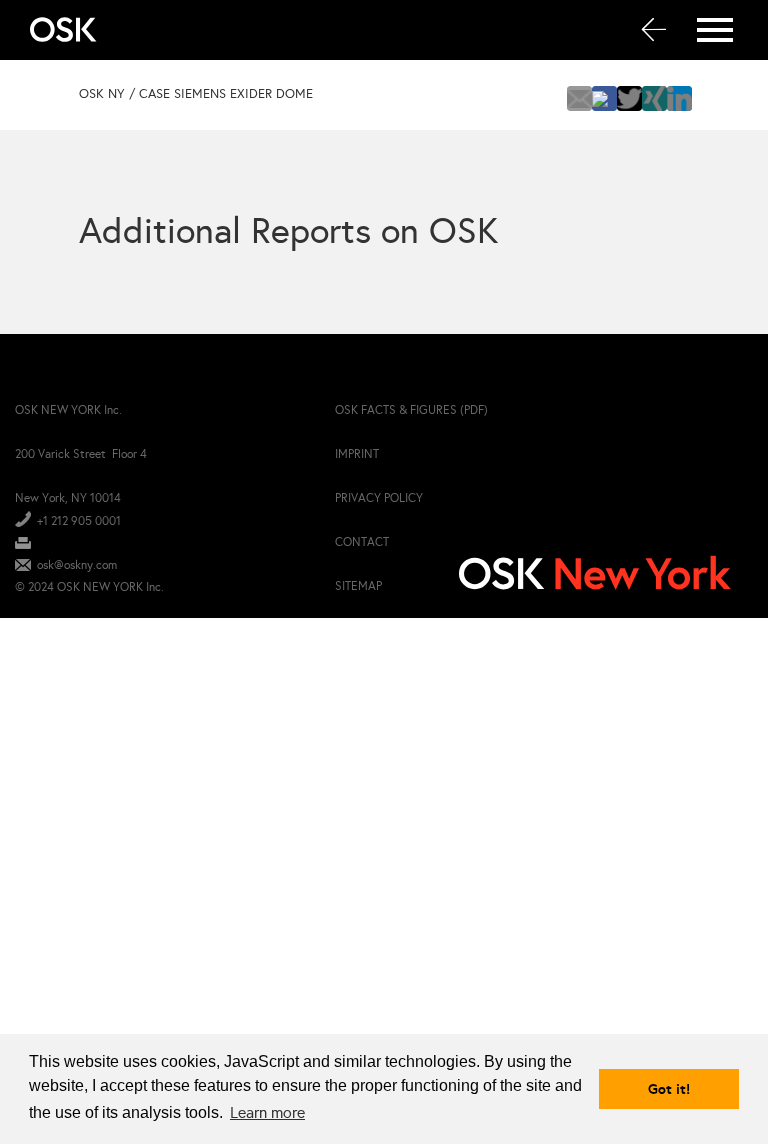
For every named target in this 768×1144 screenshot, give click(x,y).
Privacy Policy (379, 498)
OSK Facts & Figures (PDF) (411, 410)
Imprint (357, 454)
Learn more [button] (267, 1112)
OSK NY (102, 94)
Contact (362, 542)
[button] (579, 98)
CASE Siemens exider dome (226, 94)
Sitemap (358, 586)
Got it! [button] (669, 1089)
